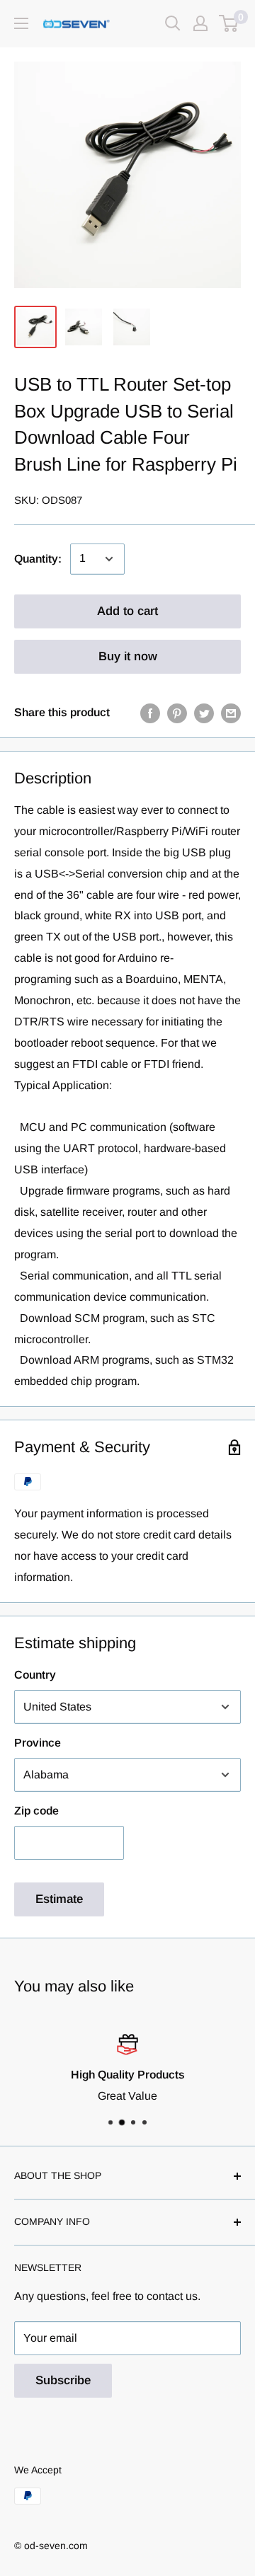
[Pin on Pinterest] (177, 713)
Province (38, 1743)
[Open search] (173, 23)
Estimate (59, 1899)
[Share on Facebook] (150, 713)
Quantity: (38, 559)
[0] (229, 23)
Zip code (36, 1811)
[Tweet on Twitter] (204, 713)
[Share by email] (231, 713)
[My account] (200, 23)
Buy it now (128, 656)
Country (35, 1675)
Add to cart (127, 611)
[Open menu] (21, 23)
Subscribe (63, 2380)
